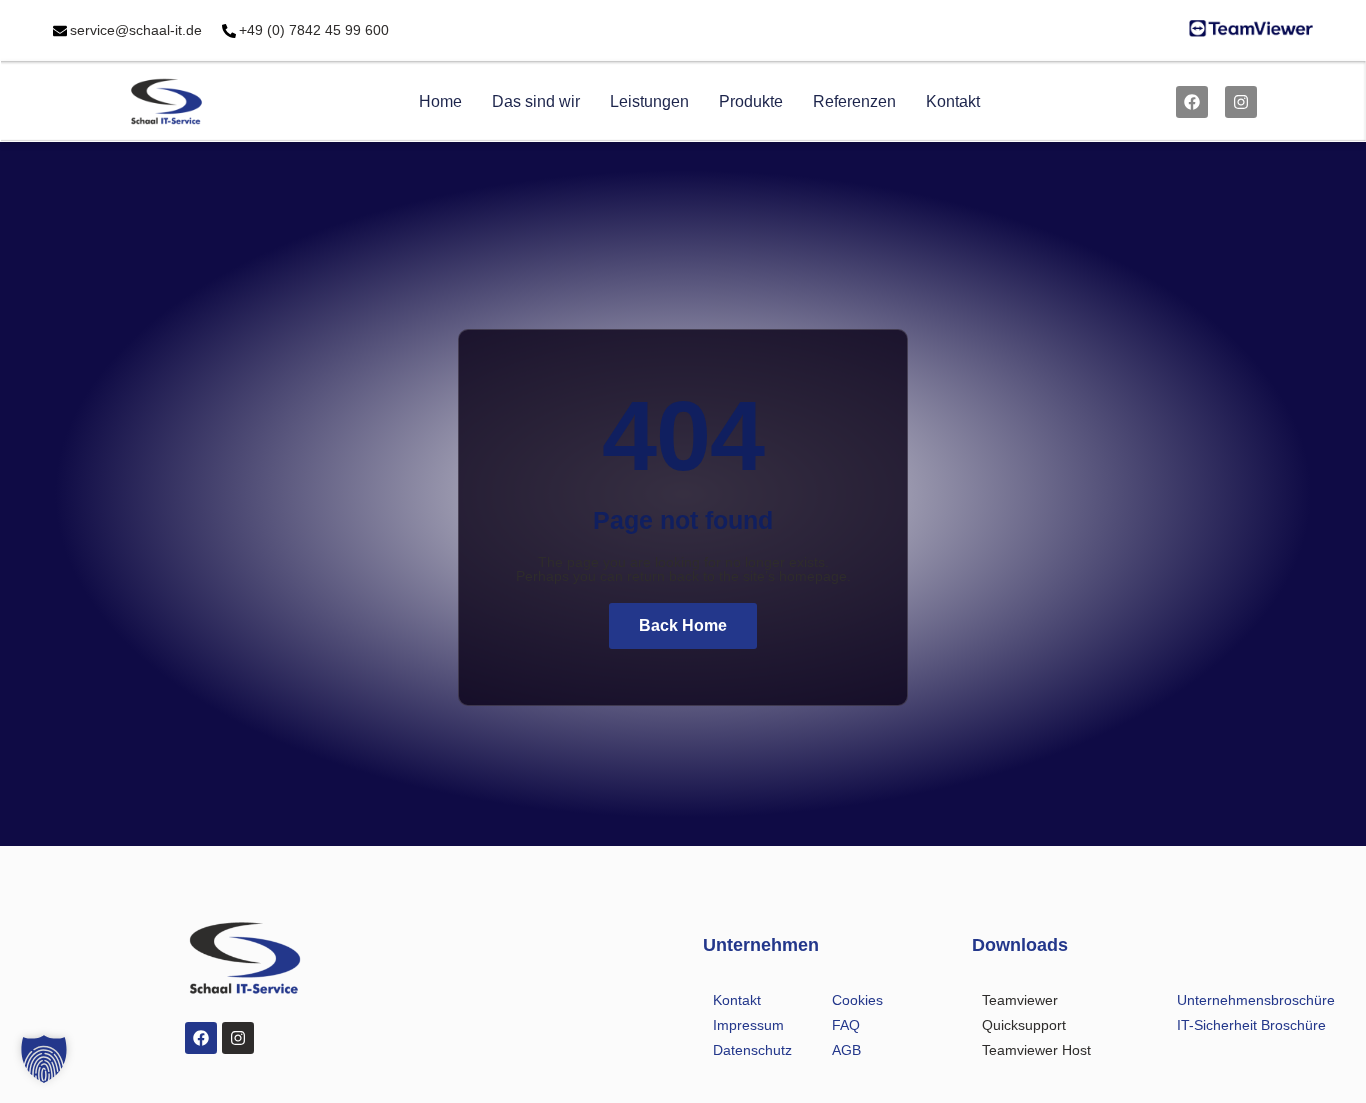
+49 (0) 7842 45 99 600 (314, 30)
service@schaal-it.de (136, 30)
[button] (44, 1059)
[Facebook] (1192, 102)
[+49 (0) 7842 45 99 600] (229, 31)
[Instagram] (1241, 102)
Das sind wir (536, 101)
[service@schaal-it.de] (60, 31)
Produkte (751, 101)
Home (440, 101)
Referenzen (854, 101)
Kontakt (953, 101)
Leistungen (649, 101)
